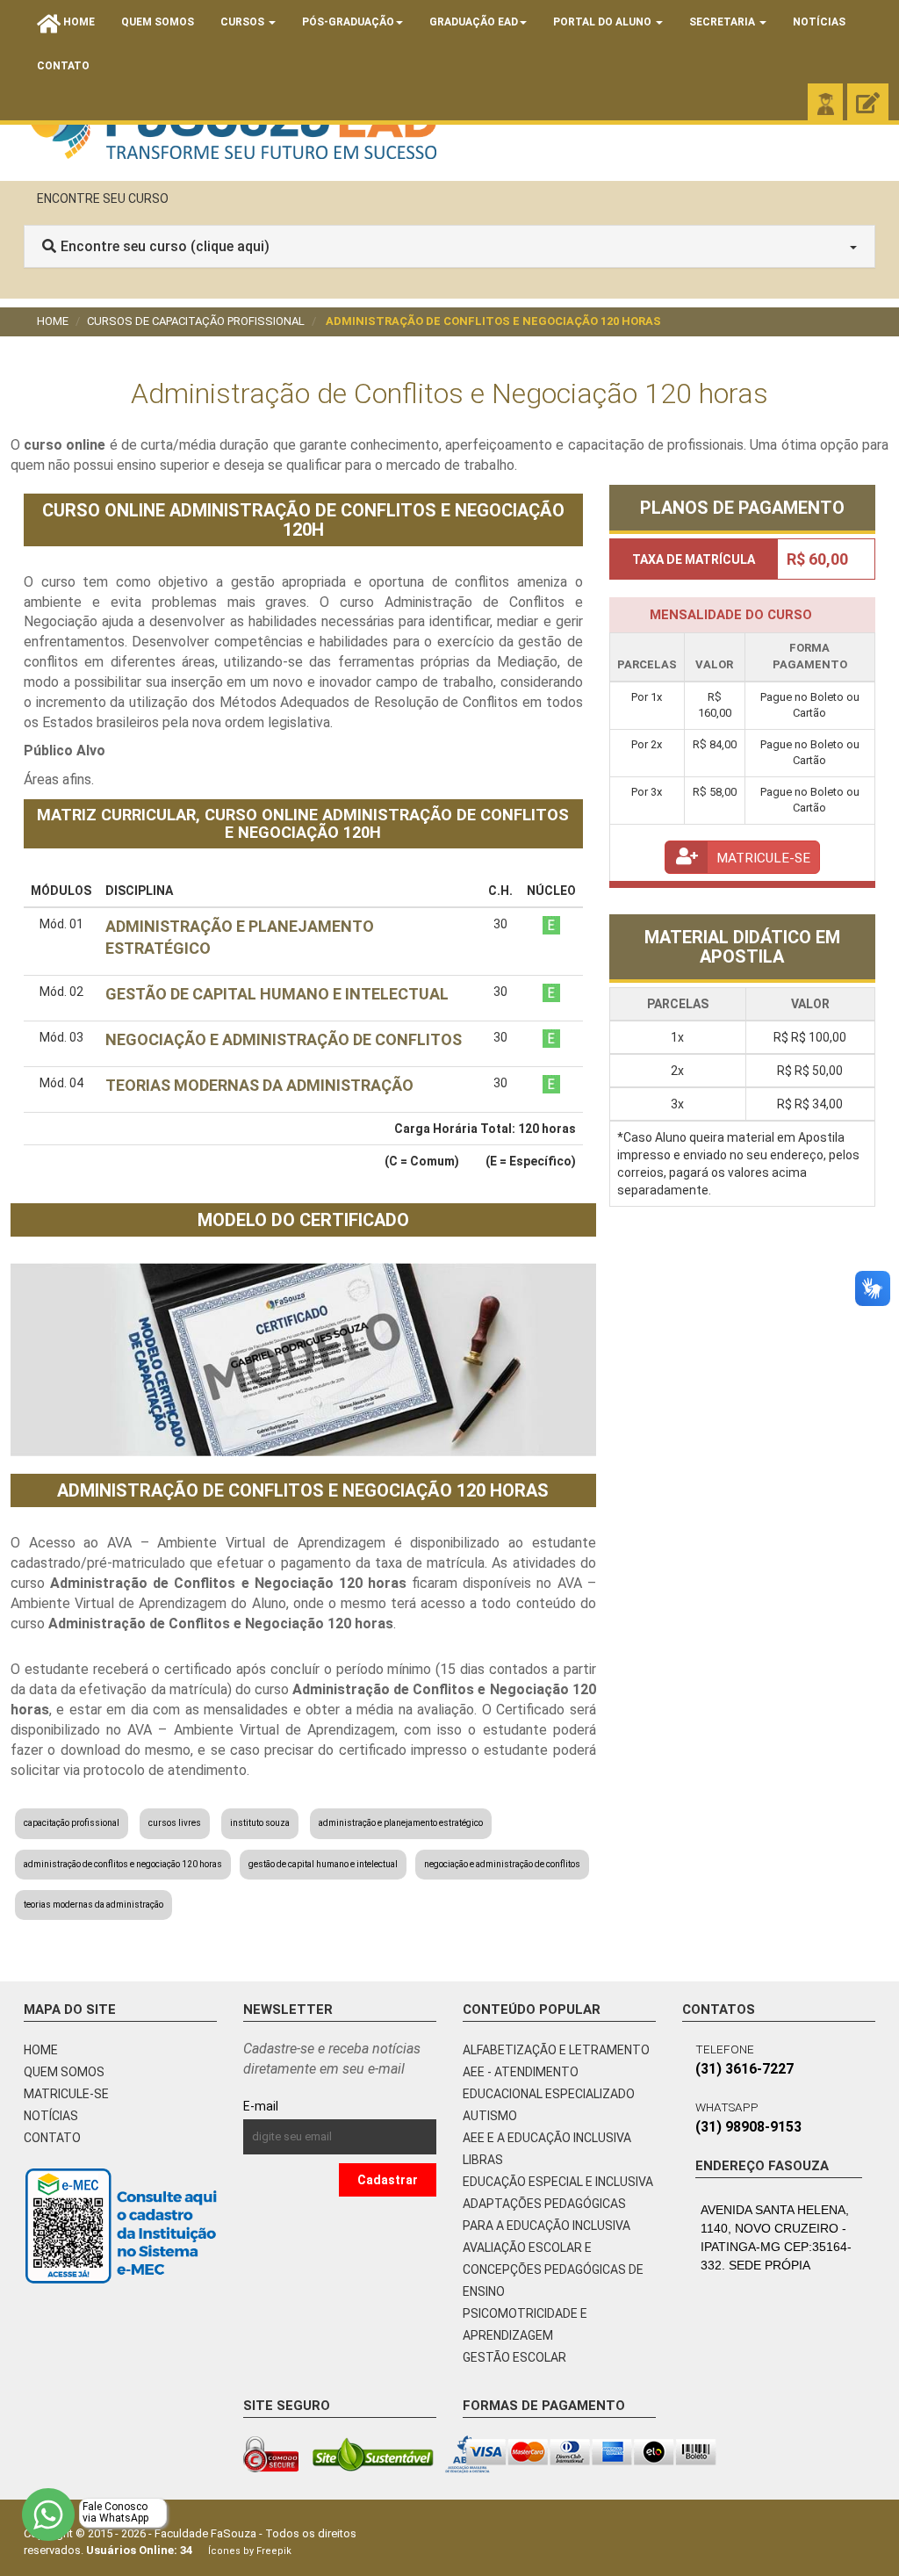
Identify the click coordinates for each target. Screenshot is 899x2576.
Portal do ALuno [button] (604, 22)
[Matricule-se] (868, 104)
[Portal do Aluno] (825, 104)
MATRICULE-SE (66, 2094)
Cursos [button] (244, 22)
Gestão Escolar (514, 2357)
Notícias (819, 22)
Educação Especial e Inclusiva (558, 2182)
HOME (41, 2050)
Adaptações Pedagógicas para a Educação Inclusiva (547, 2215)
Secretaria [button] (723, 22)
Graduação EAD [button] (474, 22)
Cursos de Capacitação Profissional (196, 321)
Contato (63, 66)
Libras (483, 2160)
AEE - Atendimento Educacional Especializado (549, 2083)
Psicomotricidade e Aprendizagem (525, 2324)
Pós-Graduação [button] (348, 22)
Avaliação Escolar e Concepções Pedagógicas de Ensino (553, 2269)
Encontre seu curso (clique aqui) (165, 246)
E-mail (301, 2106)
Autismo (490, 2116)
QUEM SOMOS (64, 2072)
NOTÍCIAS (51, 2116)
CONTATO (52, 2138)
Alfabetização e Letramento (556, 2050)
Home (53, 321)
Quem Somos (158, 22)
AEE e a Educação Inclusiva (547, 2138)
